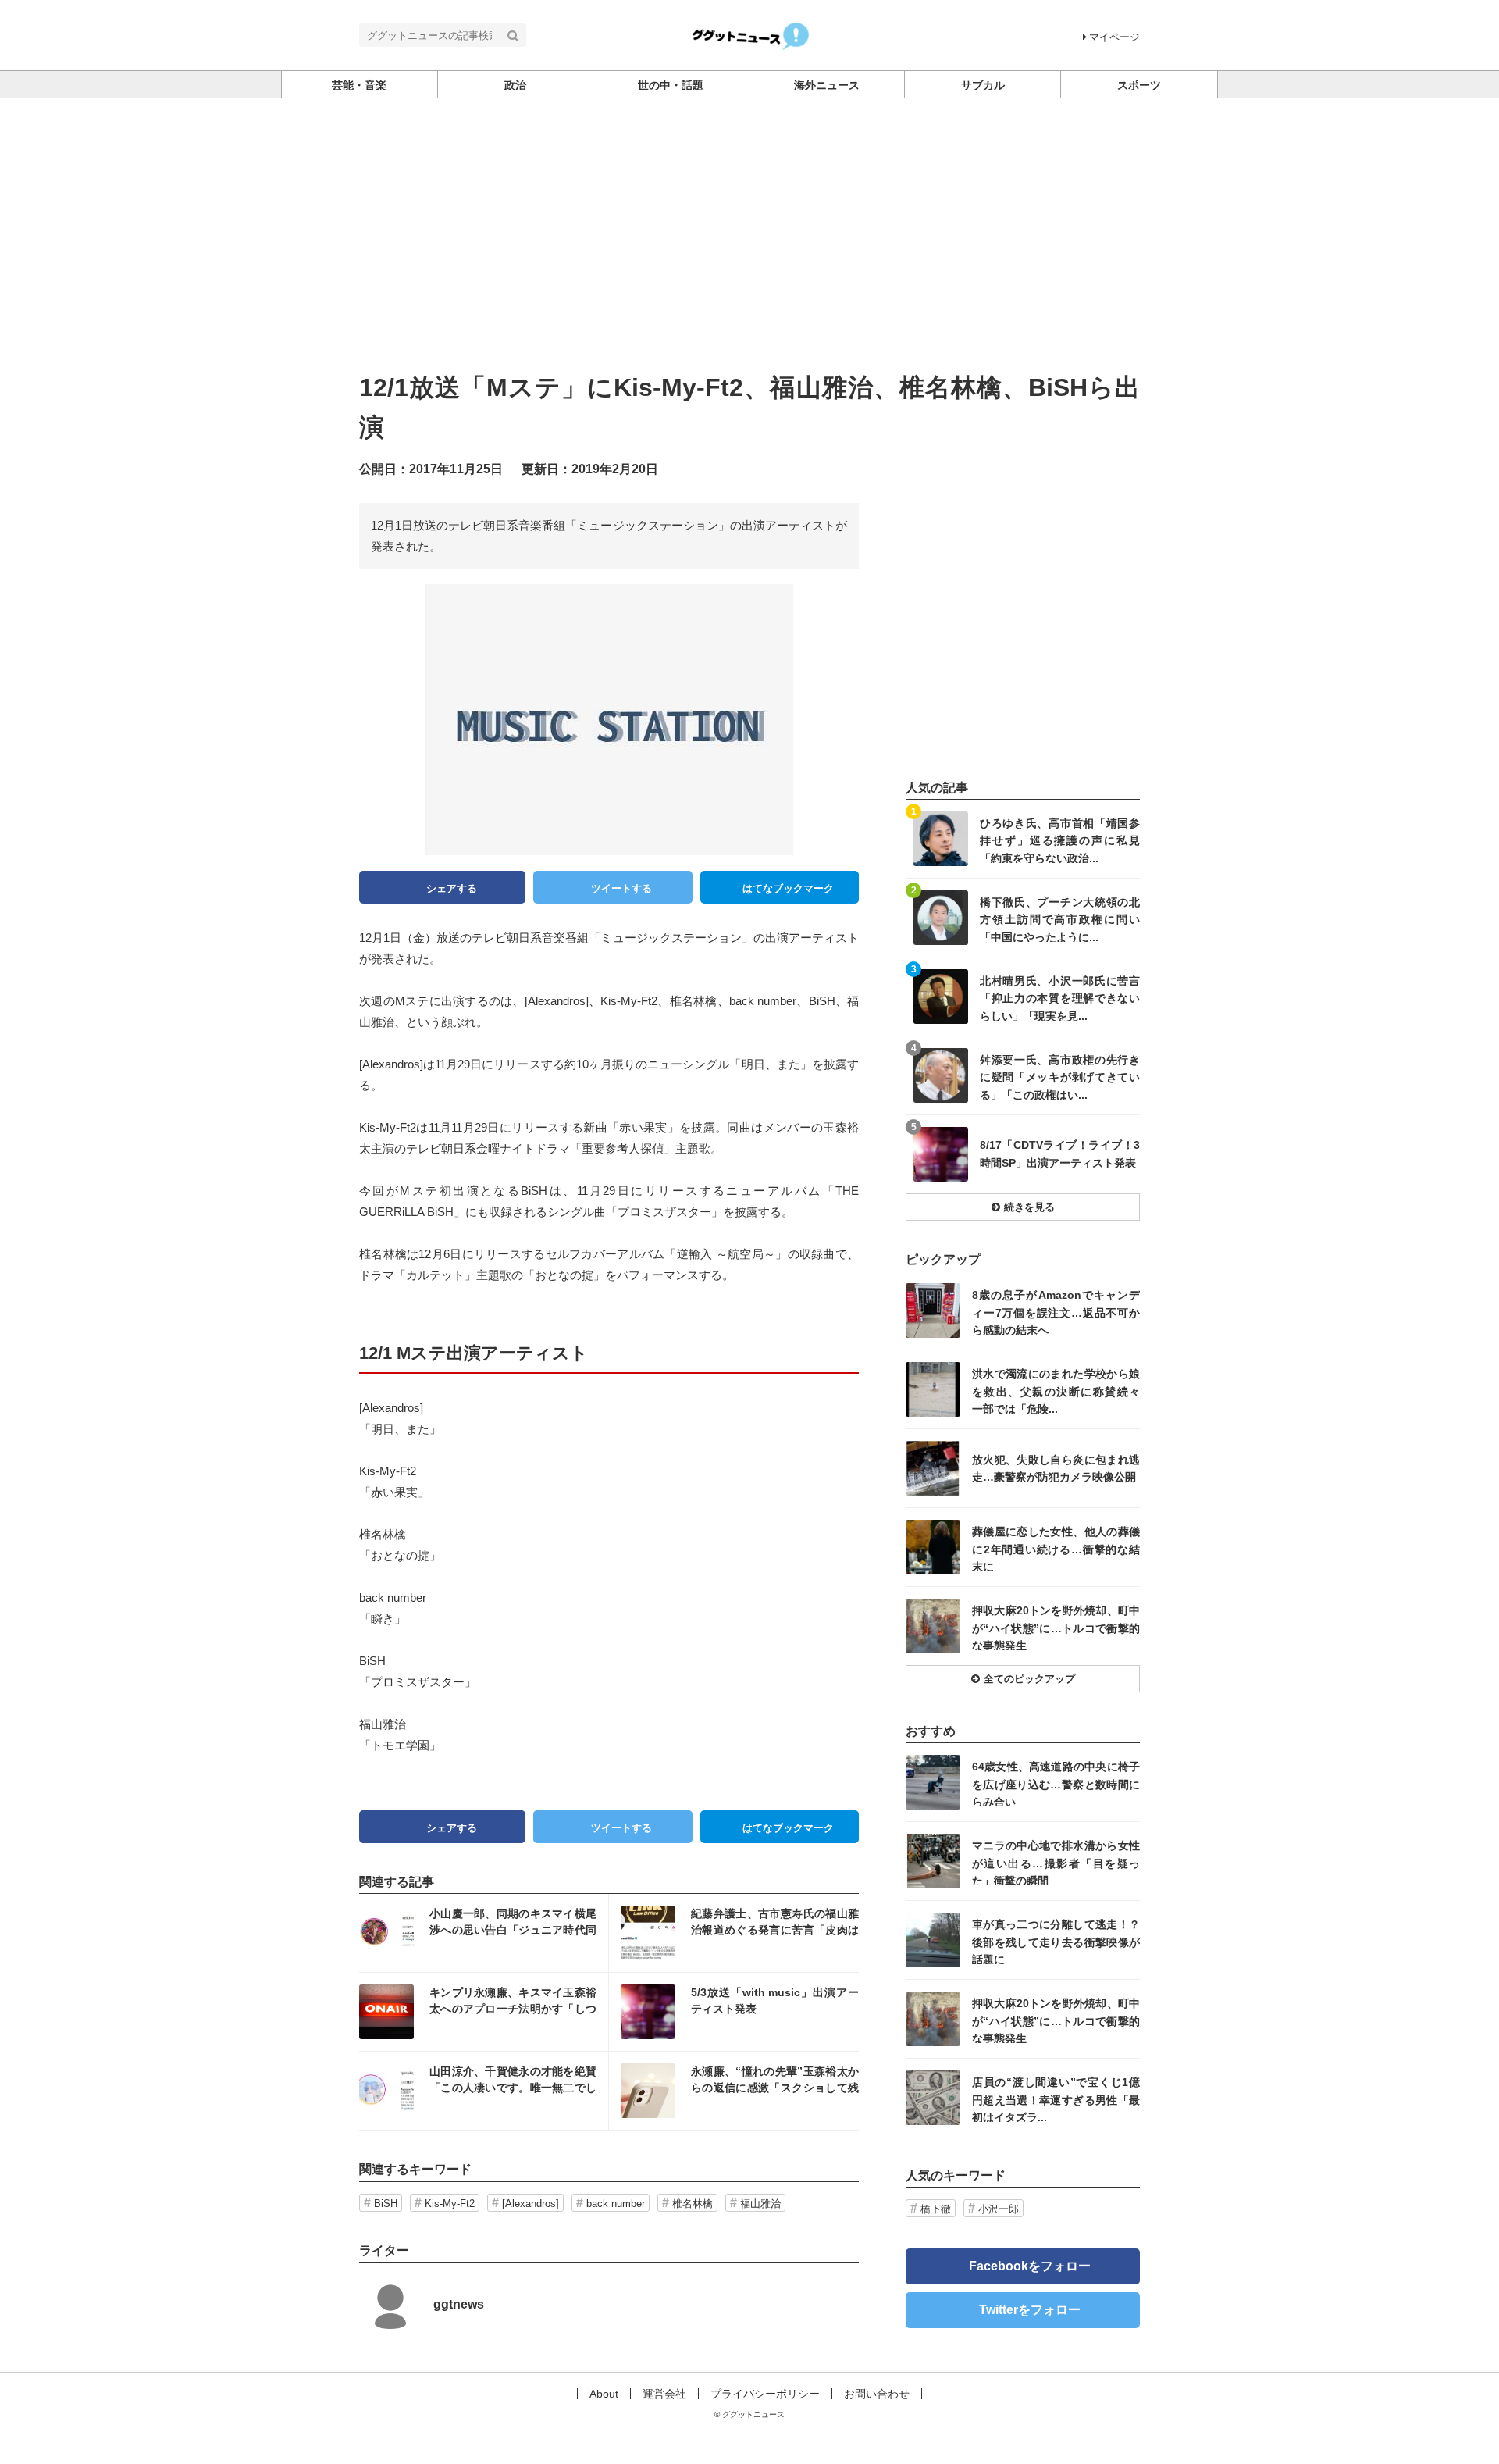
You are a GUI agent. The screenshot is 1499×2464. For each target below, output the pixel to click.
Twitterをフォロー (1030, 2310)
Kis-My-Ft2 (450, 2204)
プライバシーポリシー (765, 2394)
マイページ (1114, 37)
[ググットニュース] (750, 34)
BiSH (386, 2204)
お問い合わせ (877, 2394)
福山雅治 (760, 2204)
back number (616, 2204)
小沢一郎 (999, 2209)
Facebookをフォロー (1030, 2266)
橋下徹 (936, 2209)
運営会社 (664, 2394)
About (604, 2394)
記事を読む (484, 1933)
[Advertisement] (749, 251)
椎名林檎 (693, 2204)
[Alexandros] (531, 2204)
